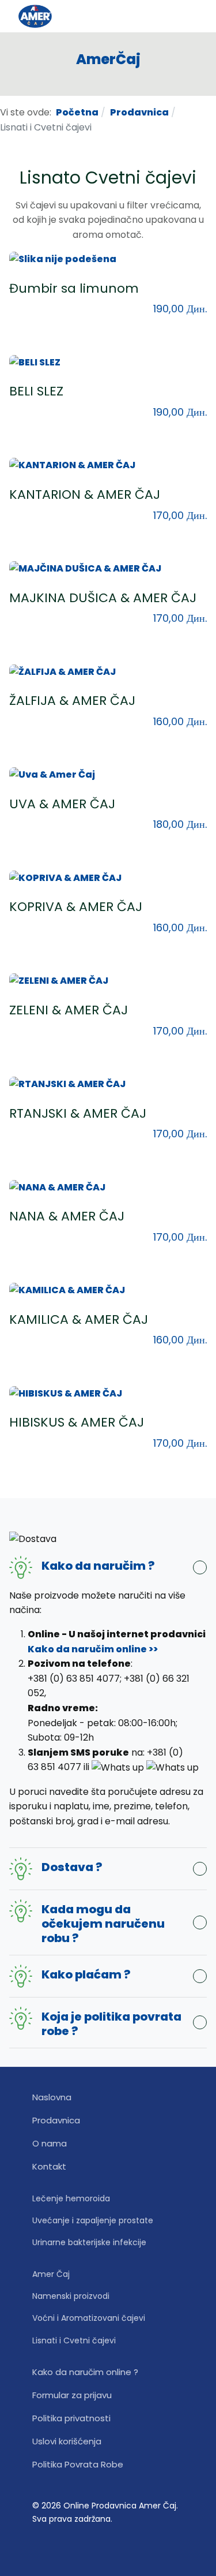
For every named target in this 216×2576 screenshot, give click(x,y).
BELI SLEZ (36, 391)
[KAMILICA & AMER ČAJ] (67, 1290)
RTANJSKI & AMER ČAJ (78, 1113)
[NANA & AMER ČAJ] (57, 1187)
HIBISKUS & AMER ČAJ (77, 1422)
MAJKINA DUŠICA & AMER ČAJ (103, 598)
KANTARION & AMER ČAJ (85, 494)
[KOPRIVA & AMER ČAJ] (65, 877)
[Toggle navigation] (193, 16)
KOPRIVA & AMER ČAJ (76, 907)
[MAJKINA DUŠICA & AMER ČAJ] (85, 568)
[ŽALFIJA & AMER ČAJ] (62, 671)
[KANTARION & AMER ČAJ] (72, 465)
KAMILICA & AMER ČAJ (79, 1319)
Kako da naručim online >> (93, 1649)
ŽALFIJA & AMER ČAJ (72, 701)
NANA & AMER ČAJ (67, 1216)
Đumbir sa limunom (74, 288)
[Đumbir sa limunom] (63, 258)
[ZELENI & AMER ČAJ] (59, 981)
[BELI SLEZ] (35, 362)
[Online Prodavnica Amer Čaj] (59, 16)
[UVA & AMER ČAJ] (52, 774)
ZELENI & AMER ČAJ (69, 1010)
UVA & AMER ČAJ (62, 804)
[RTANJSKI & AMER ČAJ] (67, 1083)
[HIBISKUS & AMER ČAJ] (66, 1393)
